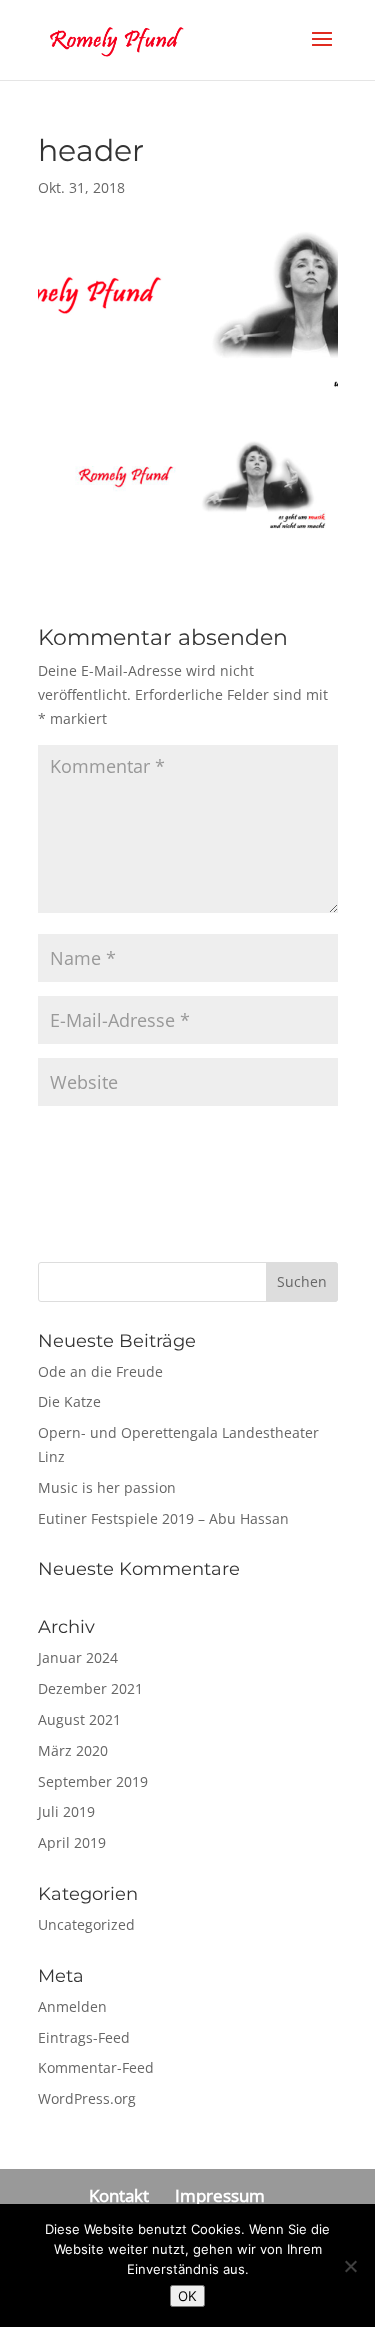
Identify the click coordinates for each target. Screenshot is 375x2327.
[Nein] (350, 2266)
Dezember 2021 (90, 1688)
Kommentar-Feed (96, 2067)
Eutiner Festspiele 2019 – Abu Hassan (163, 1518)
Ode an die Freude (100, 1371)
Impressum (220, 2195)
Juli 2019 (66, 1811)
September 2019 (93, 1781)
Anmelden (72, 2006)
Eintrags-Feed (84, 2037)
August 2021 (79, 1719)
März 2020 (73, 1750)
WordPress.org (87, 2098)
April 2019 (72, 1842)
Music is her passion (107, 1487)
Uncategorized (86, 1924)
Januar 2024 (78, 1657)
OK (187, 2296)
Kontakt (119, 2195)
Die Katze (69, 1401)
